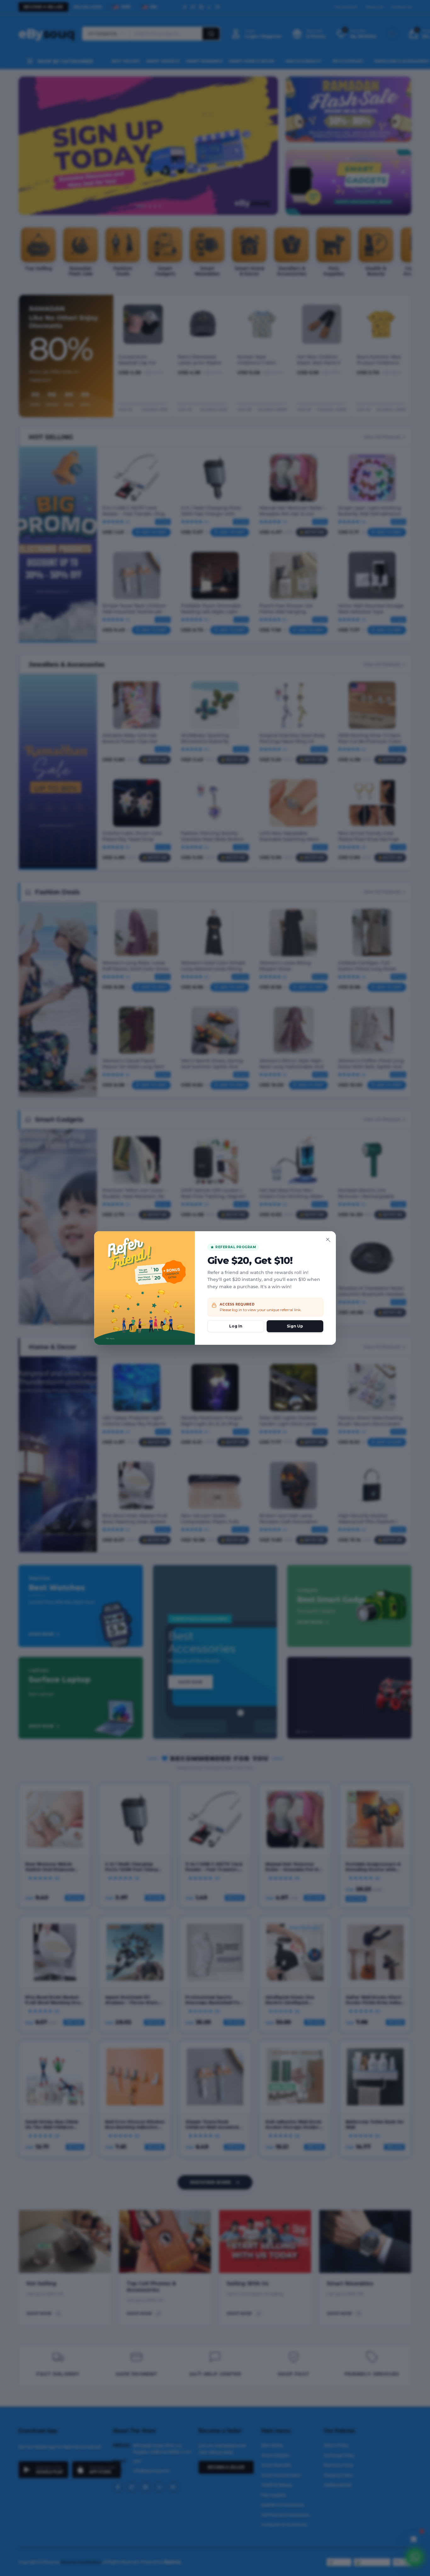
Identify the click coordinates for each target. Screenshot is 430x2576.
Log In (236, 1326)
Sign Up (295, 1326)
